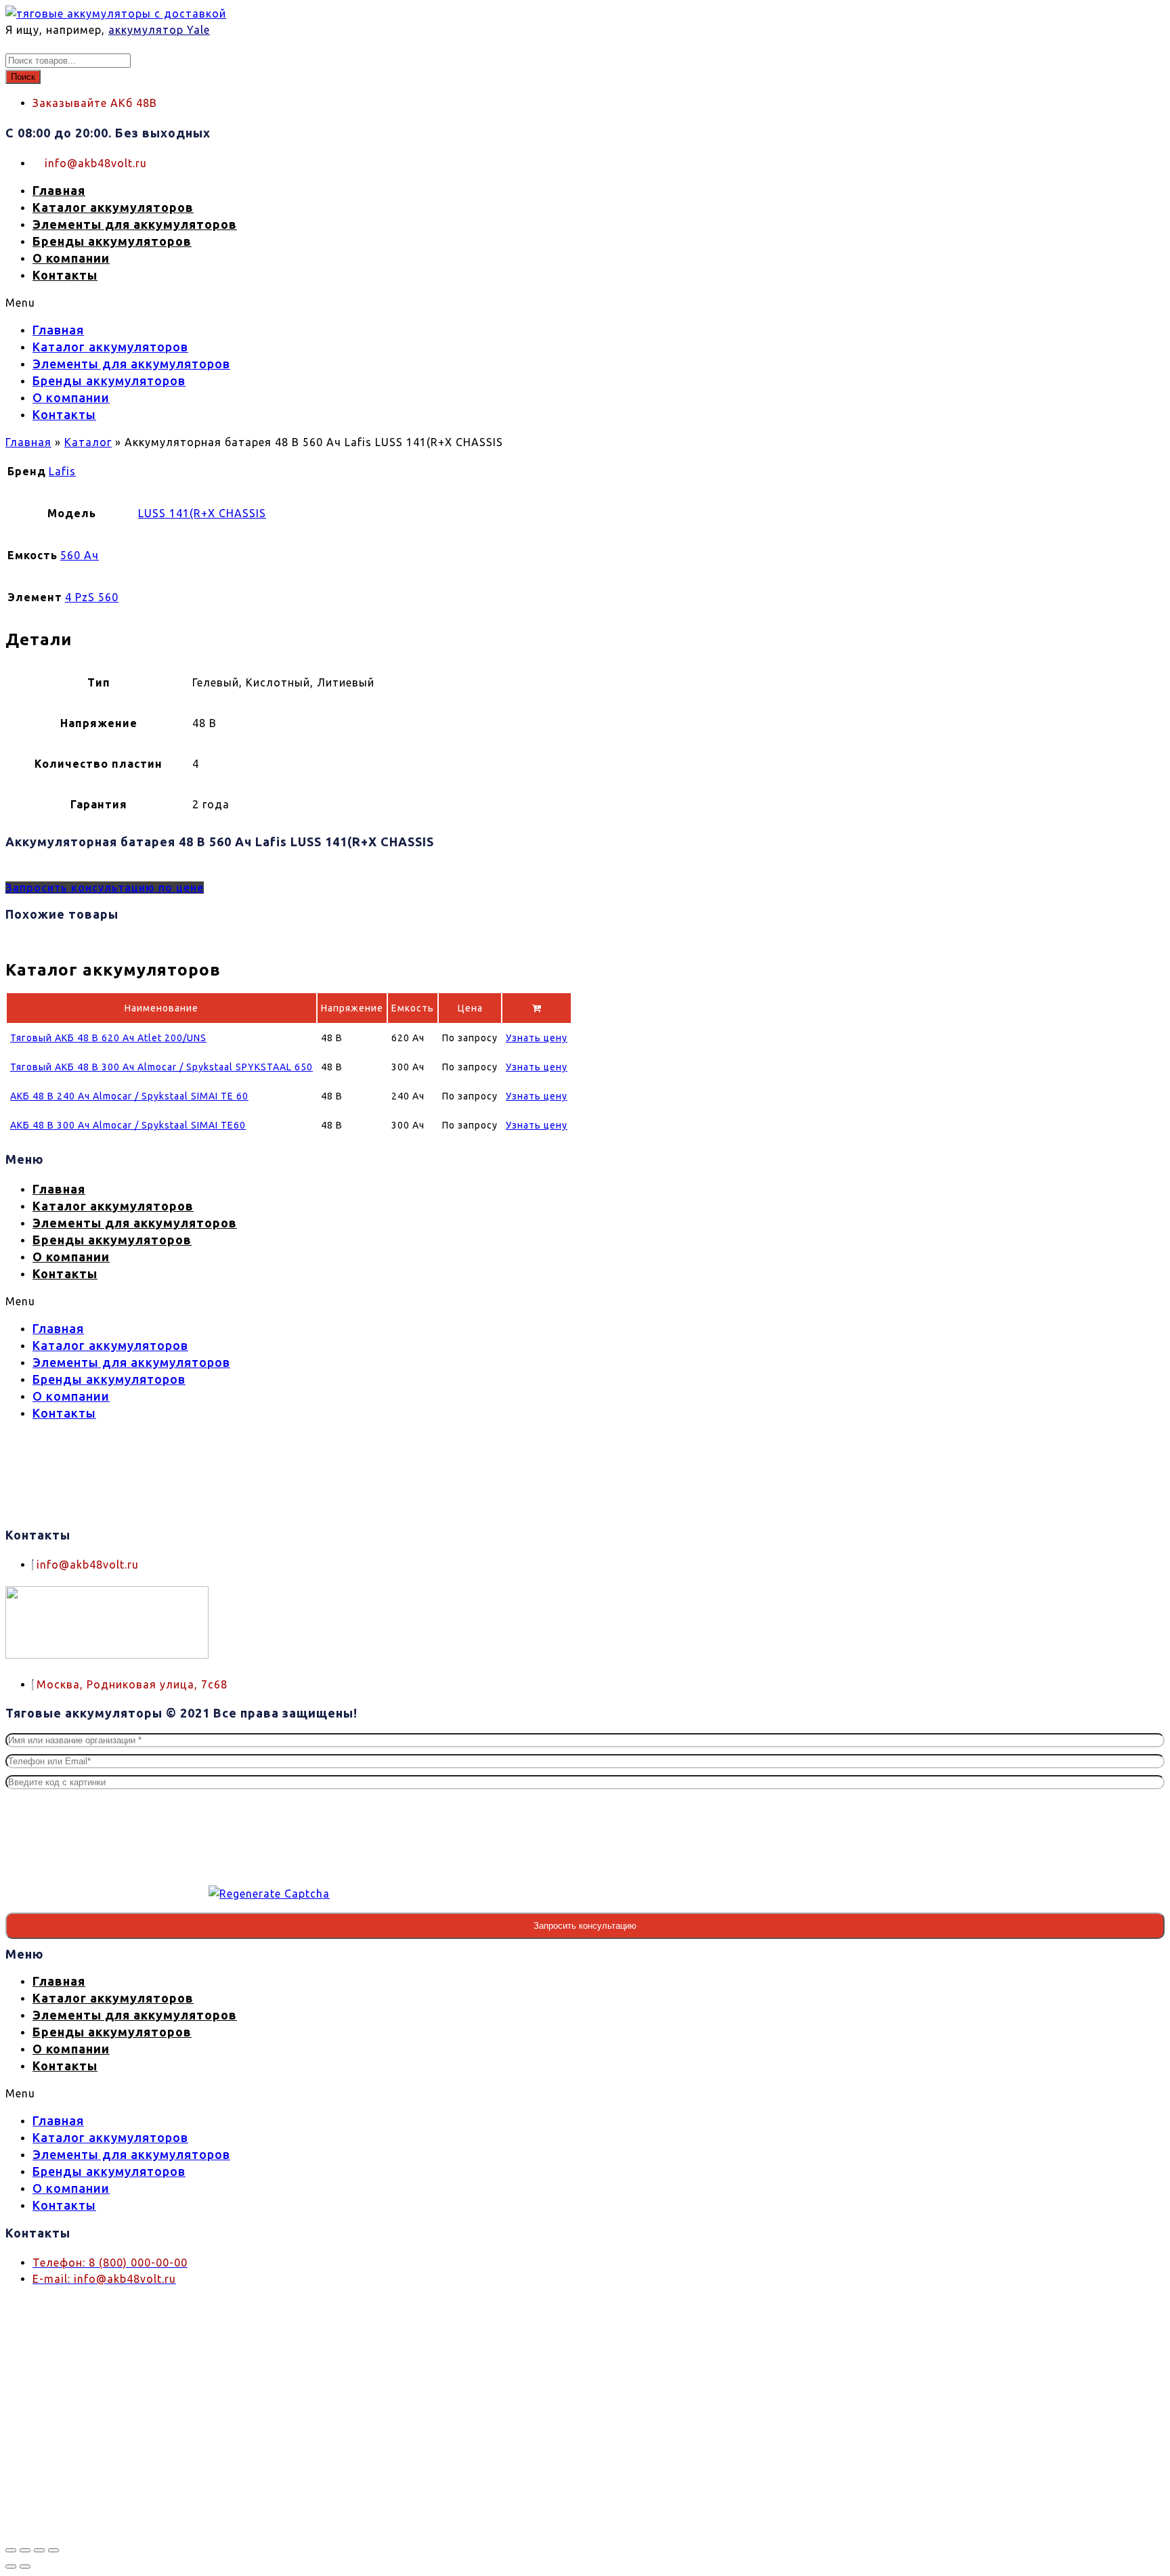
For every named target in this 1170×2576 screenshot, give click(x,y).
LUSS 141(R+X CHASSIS (202, 513)
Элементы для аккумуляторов (135, 224)
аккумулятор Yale (159, 30)
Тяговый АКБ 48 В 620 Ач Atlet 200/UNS (108, 1038)
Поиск (23, 77)
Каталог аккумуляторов (113, 207)
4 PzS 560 (92, 597)
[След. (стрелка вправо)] (25, 2567)
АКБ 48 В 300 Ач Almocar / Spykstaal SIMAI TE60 (128, 1125)
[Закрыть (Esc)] (53, 2550)
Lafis (62, 471)
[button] (391, 303)
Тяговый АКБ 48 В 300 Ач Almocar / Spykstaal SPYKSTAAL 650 (161, 1067)
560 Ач (80, 555)
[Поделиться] (39, 2550)
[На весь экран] (25, 2550)
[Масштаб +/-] (11, 2550)
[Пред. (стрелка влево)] (11, 2567)
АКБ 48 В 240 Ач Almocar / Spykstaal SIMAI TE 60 (129, 1096)
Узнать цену (537, 1038)
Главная (59, 190)
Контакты (65, 275)
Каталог (88, 442)
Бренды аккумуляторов (112, 241)
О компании (71, 258)
